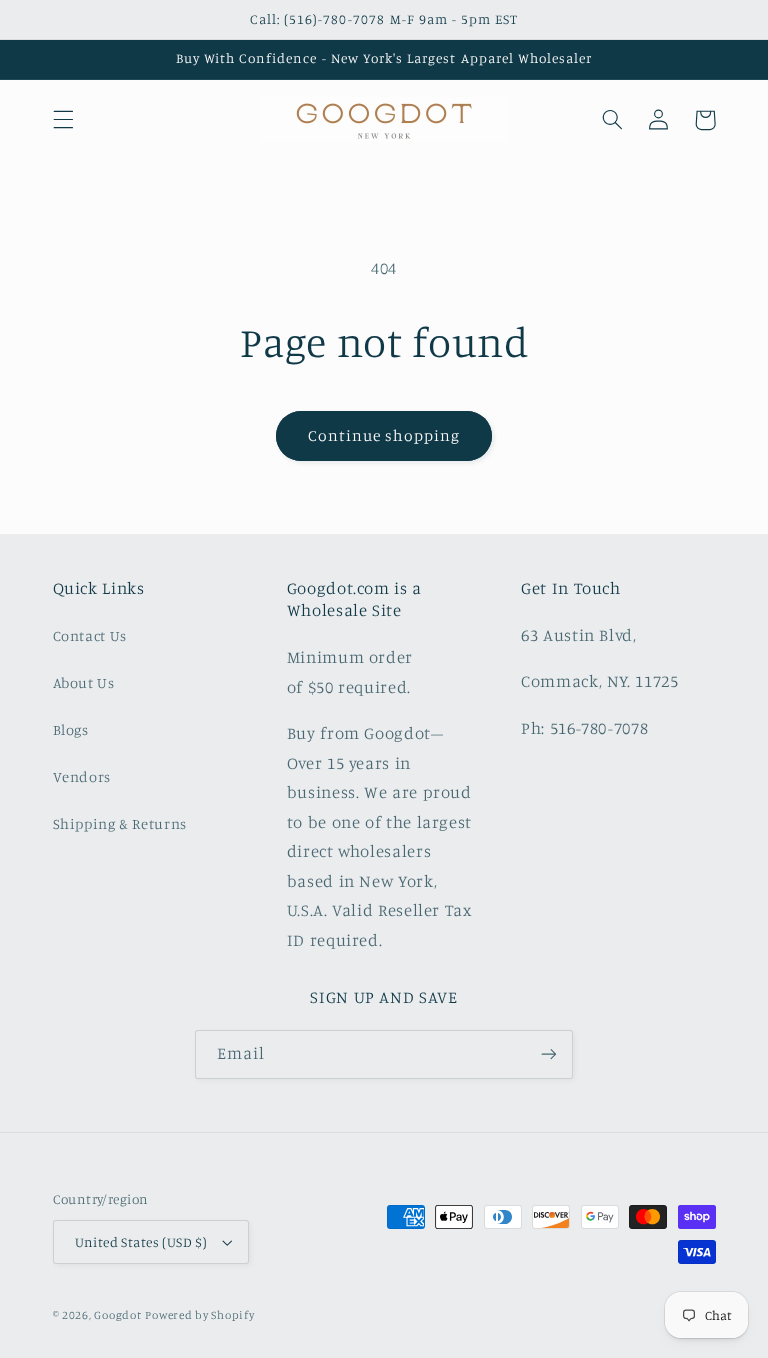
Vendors (82, 776)
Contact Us (90, 635)
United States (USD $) (141, 1242)
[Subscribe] (549, 1054)
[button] (63, 120)
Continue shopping (384, 435)
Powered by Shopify (199, 1315)
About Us (84, 682)
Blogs (71, 729)
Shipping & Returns (120, 823)
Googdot (117, 1315)
